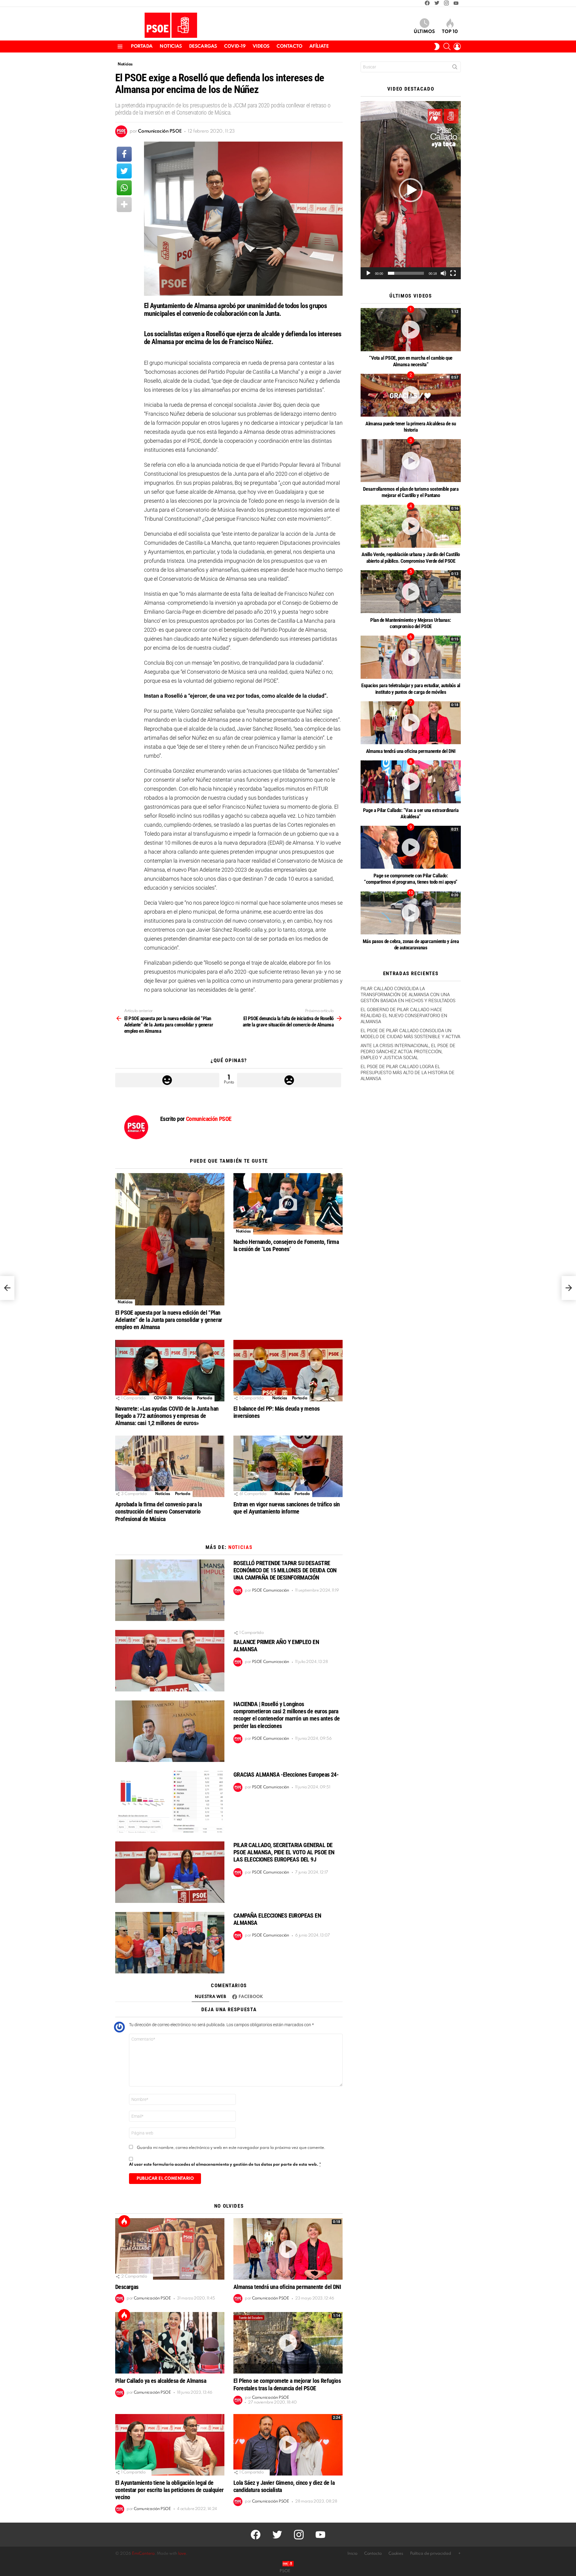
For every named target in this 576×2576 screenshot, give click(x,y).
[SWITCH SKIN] (437, 46)
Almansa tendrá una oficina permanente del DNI (287, 2287)
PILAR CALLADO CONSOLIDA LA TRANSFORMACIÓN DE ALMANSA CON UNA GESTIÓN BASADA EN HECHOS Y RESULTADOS (408, 995)
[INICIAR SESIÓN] (457, 46)
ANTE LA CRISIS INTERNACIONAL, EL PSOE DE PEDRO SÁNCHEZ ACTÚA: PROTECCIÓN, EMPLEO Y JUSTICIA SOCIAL (408, 1052)
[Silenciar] (443, 273)
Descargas (203, 46)
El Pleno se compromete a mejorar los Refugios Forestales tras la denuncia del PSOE (287, 2384)
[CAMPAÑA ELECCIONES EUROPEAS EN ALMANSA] (170, 1943)
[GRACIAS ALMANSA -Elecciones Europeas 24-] (170, 1802)
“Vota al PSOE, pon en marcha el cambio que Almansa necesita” (411, 361)
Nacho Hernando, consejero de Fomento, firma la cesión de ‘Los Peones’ (286, 1245)
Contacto (289, 46)
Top (124, 2221)
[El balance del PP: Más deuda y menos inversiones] (288, 1371)
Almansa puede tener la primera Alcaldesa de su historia (411, 427)
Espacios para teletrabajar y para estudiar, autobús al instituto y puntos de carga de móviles (411, 689)
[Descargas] (170, 2249)
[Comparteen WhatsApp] (124, 188)
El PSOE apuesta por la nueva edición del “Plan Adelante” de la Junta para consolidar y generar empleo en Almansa (169, 1320)
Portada (142, 46)
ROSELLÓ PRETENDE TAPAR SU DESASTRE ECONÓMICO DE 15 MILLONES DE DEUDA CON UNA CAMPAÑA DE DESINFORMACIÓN (285, 1570)
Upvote (167, 1080)
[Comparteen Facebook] (124, 154)
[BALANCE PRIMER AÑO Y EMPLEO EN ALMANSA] (170, 1661)
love (182, 2554)
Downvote (289, 1080)
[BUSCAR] (447, 46)
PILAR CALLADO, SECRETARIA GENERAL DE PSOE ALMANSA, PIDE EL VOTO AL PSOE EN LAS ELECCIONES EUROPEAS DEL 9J (284, 1852)
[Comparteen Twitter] (124, 171)
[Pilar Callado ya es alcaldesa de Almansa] (170, 2343)
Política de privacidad (431, 2554)
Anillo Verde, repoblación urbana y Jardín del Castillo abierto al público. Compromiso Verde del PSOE (411, 557)
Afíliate (319, 46)
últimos (424, 32)
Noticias (171, 46)
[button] (411, 190)
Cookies (396, 2554)
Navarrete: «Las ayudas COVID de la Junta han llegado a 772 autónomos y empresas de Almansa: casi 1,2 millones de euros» (167, 1416)
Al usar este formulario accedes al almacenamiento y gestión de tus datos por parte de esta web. (225, 2165)
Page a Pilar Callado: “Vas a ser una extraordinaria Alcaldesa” (411, 813)
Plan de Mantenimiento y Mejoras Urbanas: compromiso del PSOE (411, 623)
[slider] (406, 273)
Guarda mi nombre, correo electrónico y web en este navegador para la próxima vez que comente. (231, 2148)
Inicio (352, 2554)
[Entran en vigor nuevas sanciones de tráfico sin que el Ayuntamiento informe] (288, 1466)
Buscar (455, 68)
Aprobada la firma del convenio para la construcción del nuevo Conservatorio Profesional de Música (158, 1511)
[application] (411, 190)
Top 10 (450, 32)
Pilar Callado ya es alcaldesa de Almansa (161, 2381)
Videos (261, 46)
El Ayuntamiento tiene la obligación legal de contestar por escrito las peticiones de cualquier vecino (169, 2490)
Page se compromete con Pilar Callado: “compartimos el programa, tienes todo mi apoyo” (411, 879)
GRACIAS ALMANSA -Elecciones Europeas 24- (286, 1775)
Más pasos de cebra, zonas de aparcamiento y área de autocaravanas (411, 944)
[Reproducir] (368, 273)
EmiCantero (143, 2554)
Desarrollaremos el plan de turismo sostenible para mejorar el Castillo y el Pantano (411, 492)
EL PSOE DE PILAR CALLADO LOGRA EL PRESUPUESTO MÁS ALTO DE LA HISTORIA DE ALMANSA (408, 1073)
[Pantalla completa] (453, 273)
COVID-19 (235, 46)
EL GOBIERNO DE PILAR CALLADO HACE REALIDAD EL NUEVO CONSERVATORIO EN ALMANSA (404, 1016)
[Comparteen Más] (124, 205)
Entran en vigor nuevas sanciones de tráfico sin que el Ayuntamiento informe (287, 1508)
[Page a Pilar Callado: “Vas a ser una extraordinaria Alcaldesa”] (411, 782)
